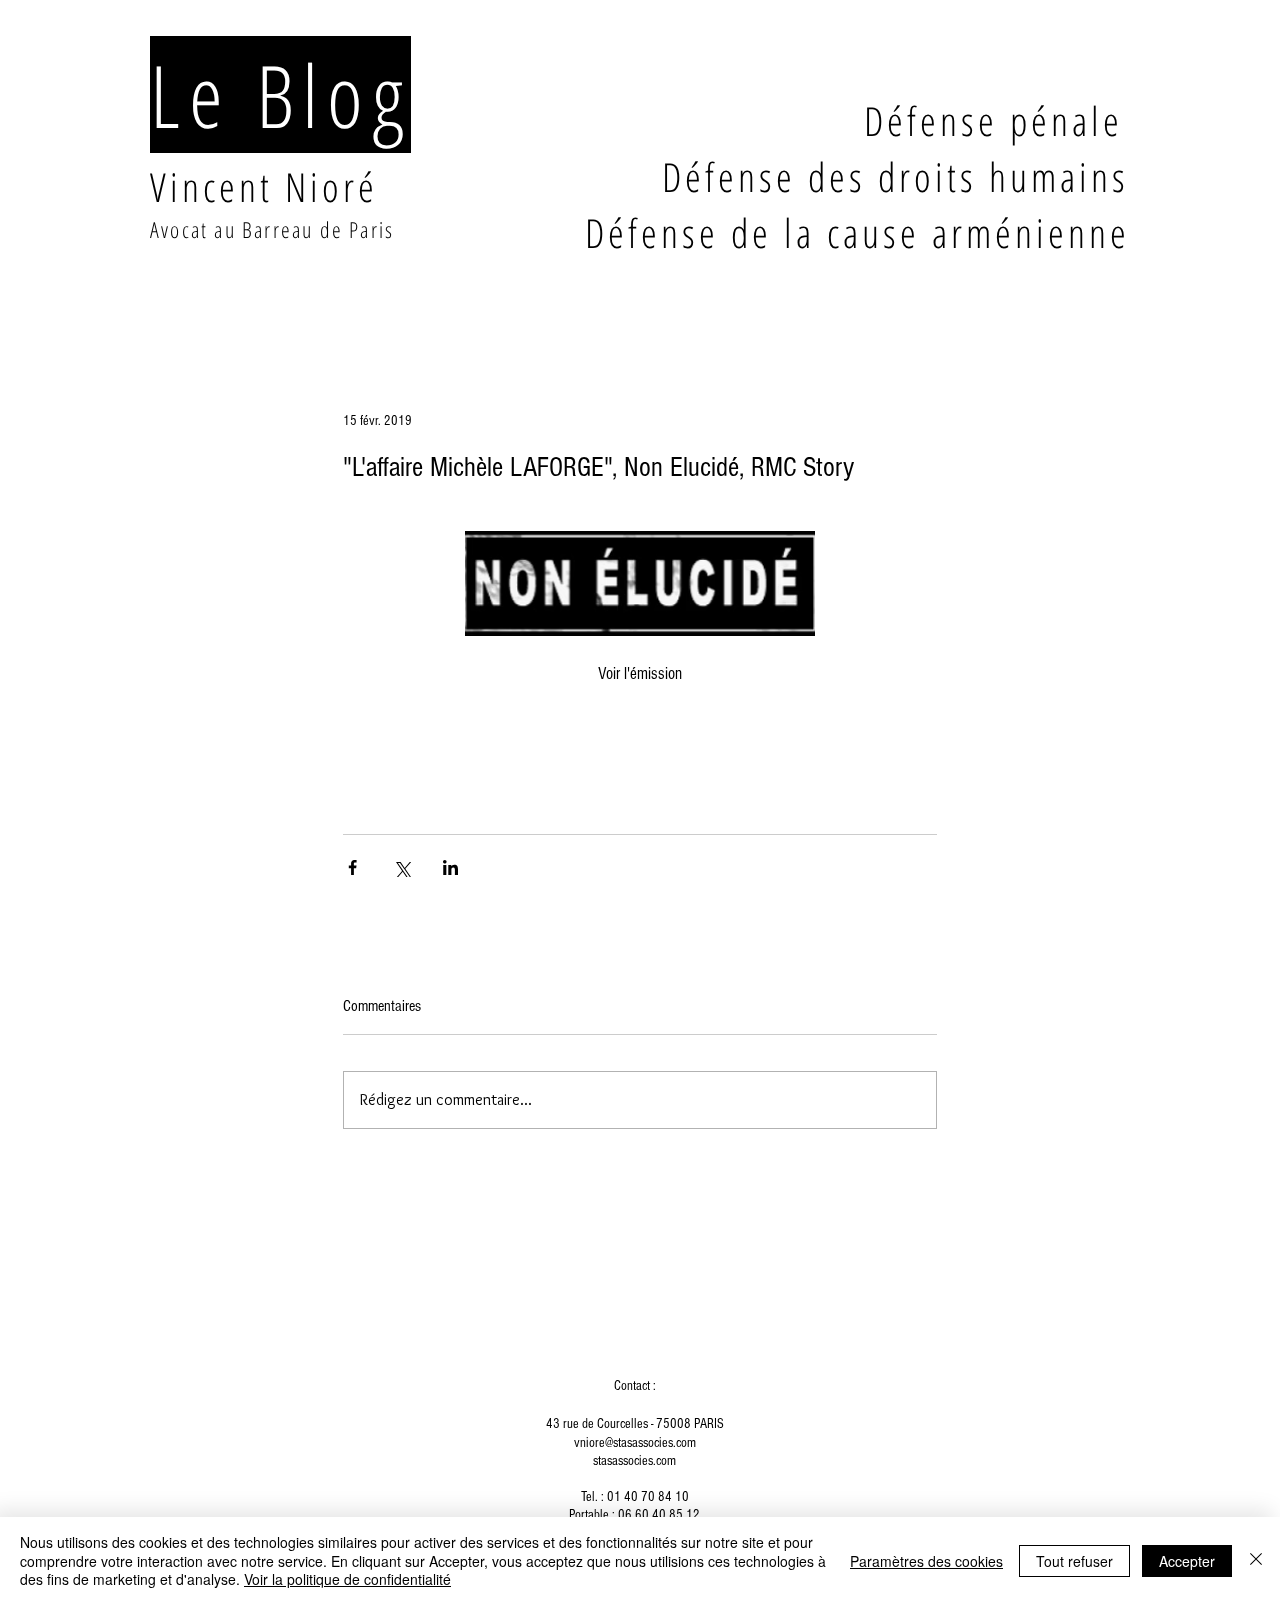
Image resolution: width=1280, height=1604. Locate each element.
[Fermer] (1256, 1560)
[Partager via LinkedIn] (450, 867)
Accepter (1187, 1561)
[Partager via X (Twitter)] (401, 867)
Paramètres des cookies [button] (926, 1561)
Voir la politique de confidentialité (347, 1579)
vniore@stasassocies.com (635, 1443)
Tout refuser (1074, 1561)
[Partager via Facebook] (352, 867)
